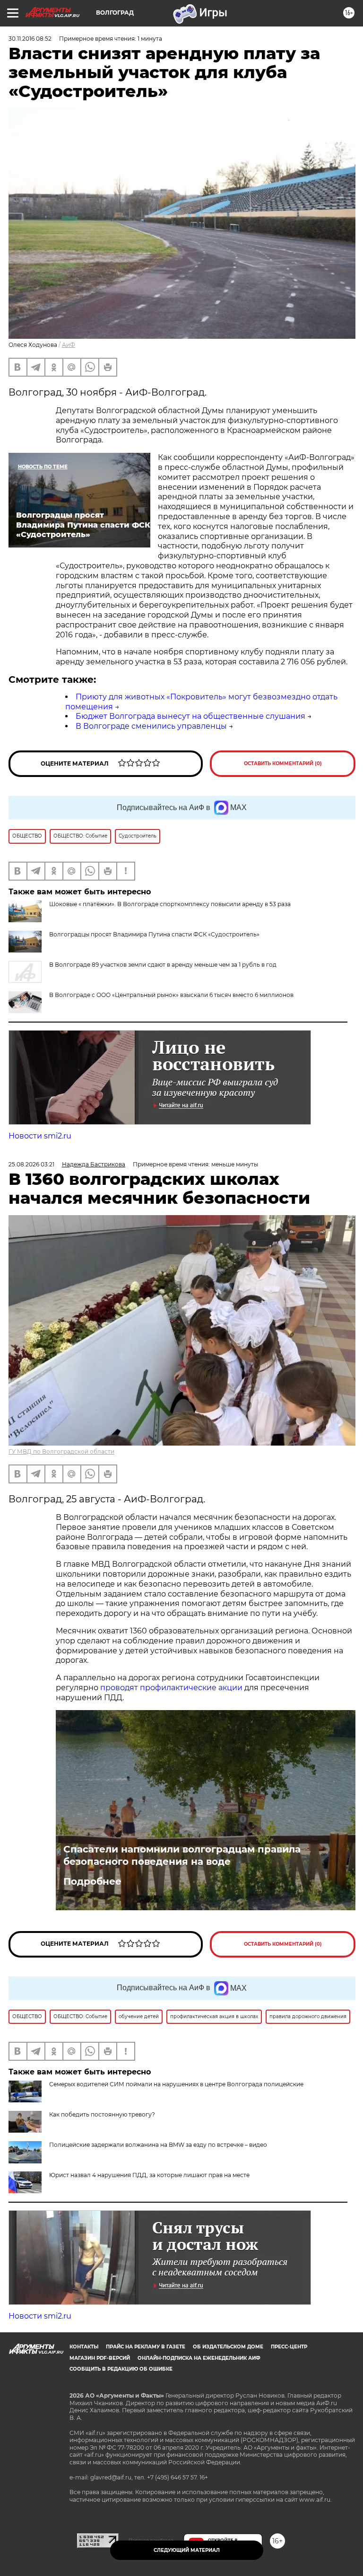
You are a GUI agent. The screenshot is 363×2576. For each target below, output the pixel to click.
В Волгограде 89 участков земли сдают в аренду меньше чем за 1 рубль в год (163, 965)
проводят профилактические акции (171, 1688)
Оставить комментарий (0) (283, 763)
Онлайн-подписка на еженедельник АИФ (199, 2358)
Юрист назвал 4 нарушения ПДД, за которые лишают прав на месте (149, 2175)
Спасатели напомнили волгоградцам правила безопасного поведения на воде (182, 1855)
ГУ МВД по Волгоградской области (61, 1451)
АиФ (69, 345)
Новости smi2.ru (40, 1136)
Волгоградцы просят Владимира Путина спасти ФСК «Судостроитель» (154, 934)
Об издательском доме (228, 2347)
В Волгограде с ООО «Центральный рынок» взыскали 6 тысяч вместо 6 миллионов (171, 995)
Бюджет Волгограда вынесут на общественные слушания (190, 716)
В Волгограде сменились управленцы (151, 726)
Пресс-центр (289, 2347)
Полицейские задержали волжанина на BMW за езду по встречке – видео (158, 2145)
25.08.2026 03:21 (31, 1164)
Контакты (84, 2347)
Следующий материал (187, 2550)
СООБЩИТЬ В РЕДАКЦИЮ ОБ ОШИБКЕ (121, 2369)
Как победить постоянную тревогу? (102, 2114)
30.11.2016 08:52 (30, 39)
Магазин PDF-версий (100, 2358)
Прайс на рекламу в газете (146, 2347)
